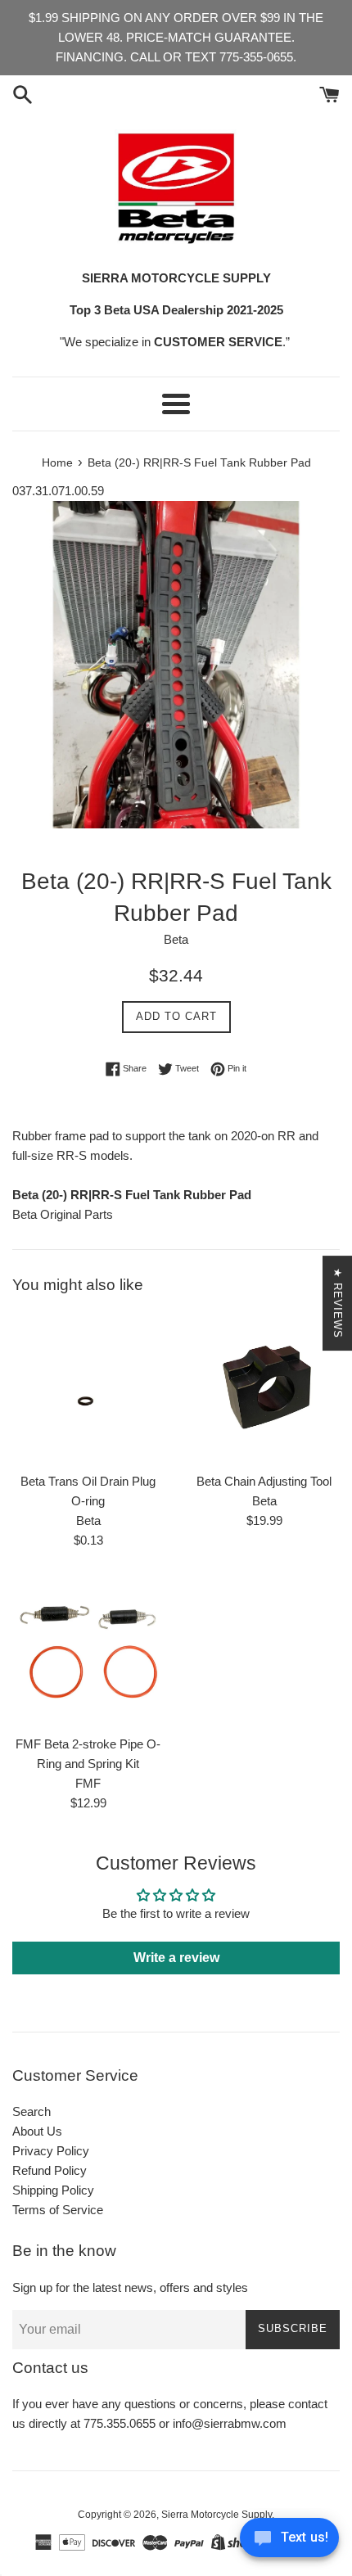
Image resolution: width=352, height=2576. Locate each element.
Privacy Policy (51, 2151)
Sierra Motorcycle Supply (217, 2515)
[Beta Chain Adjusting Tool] (264, 1388)
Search (32, 2111)
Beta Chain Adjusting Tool (264, 1481)
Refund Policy (50, 2170)
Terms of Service (58, 2210)
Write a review (176, 1958)
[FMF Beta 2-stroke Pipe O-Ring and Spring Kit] (88, 1651)
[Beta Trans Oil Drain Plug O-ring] (88, 1388)
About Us (37, 2131)
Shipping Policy (53, 2190)
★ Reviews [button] (338, 1303)
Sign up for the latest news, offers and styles (130, 2287)
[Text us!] (289, 2542)
